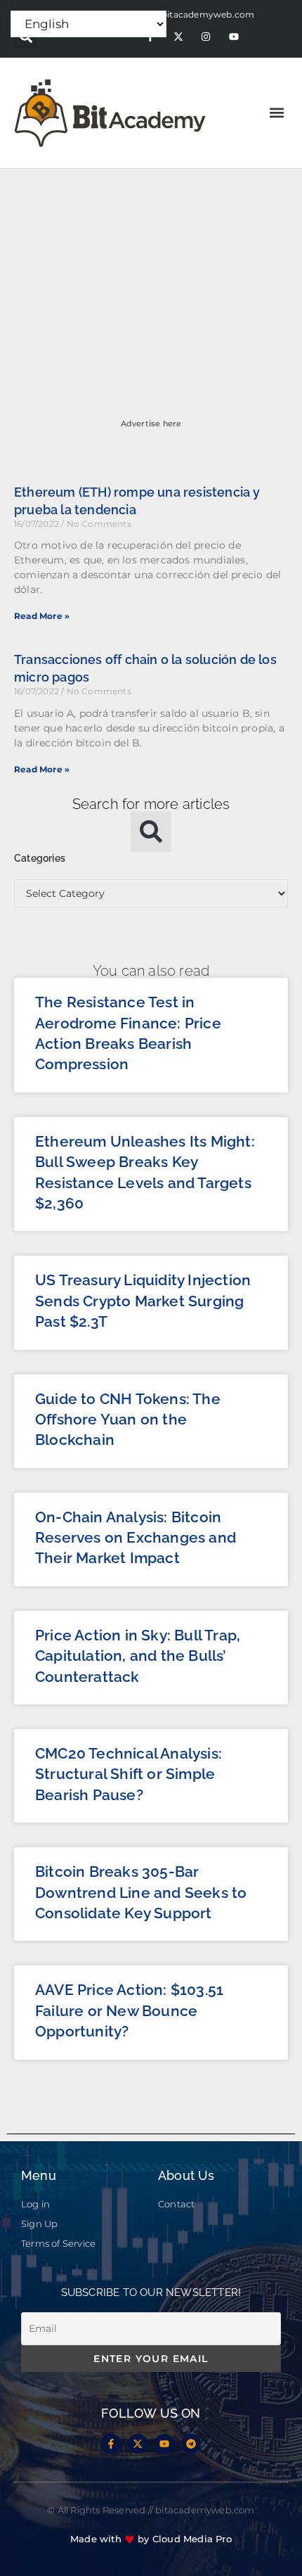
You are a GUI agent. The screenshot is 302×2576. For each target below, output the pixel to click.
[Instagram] (206, 37)
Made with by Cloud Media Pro (151, 2539)
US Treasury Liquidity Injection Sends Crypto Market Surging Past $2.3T (143, 1301)
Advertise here (151, 423)
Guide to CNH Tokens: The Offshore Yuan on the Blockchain (128, 1420)
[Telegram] (191, 2444)
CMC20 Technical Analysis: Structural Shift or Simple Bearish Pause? (129, 1774)
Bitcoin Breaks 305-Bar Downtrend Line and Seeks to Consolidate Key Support (141, 1892)
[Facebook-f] (111, 2444)
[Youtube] (234, 37)
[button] (276, 113)
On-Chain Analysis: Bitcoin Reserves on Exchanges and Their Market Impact (136, 1538)
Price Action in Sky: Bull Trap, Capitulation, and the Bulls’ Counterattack (138, 1656)
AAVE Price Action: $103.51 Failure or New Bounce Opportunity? (129, 2010)
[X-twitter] (178, 37)
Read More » (42, 616)
